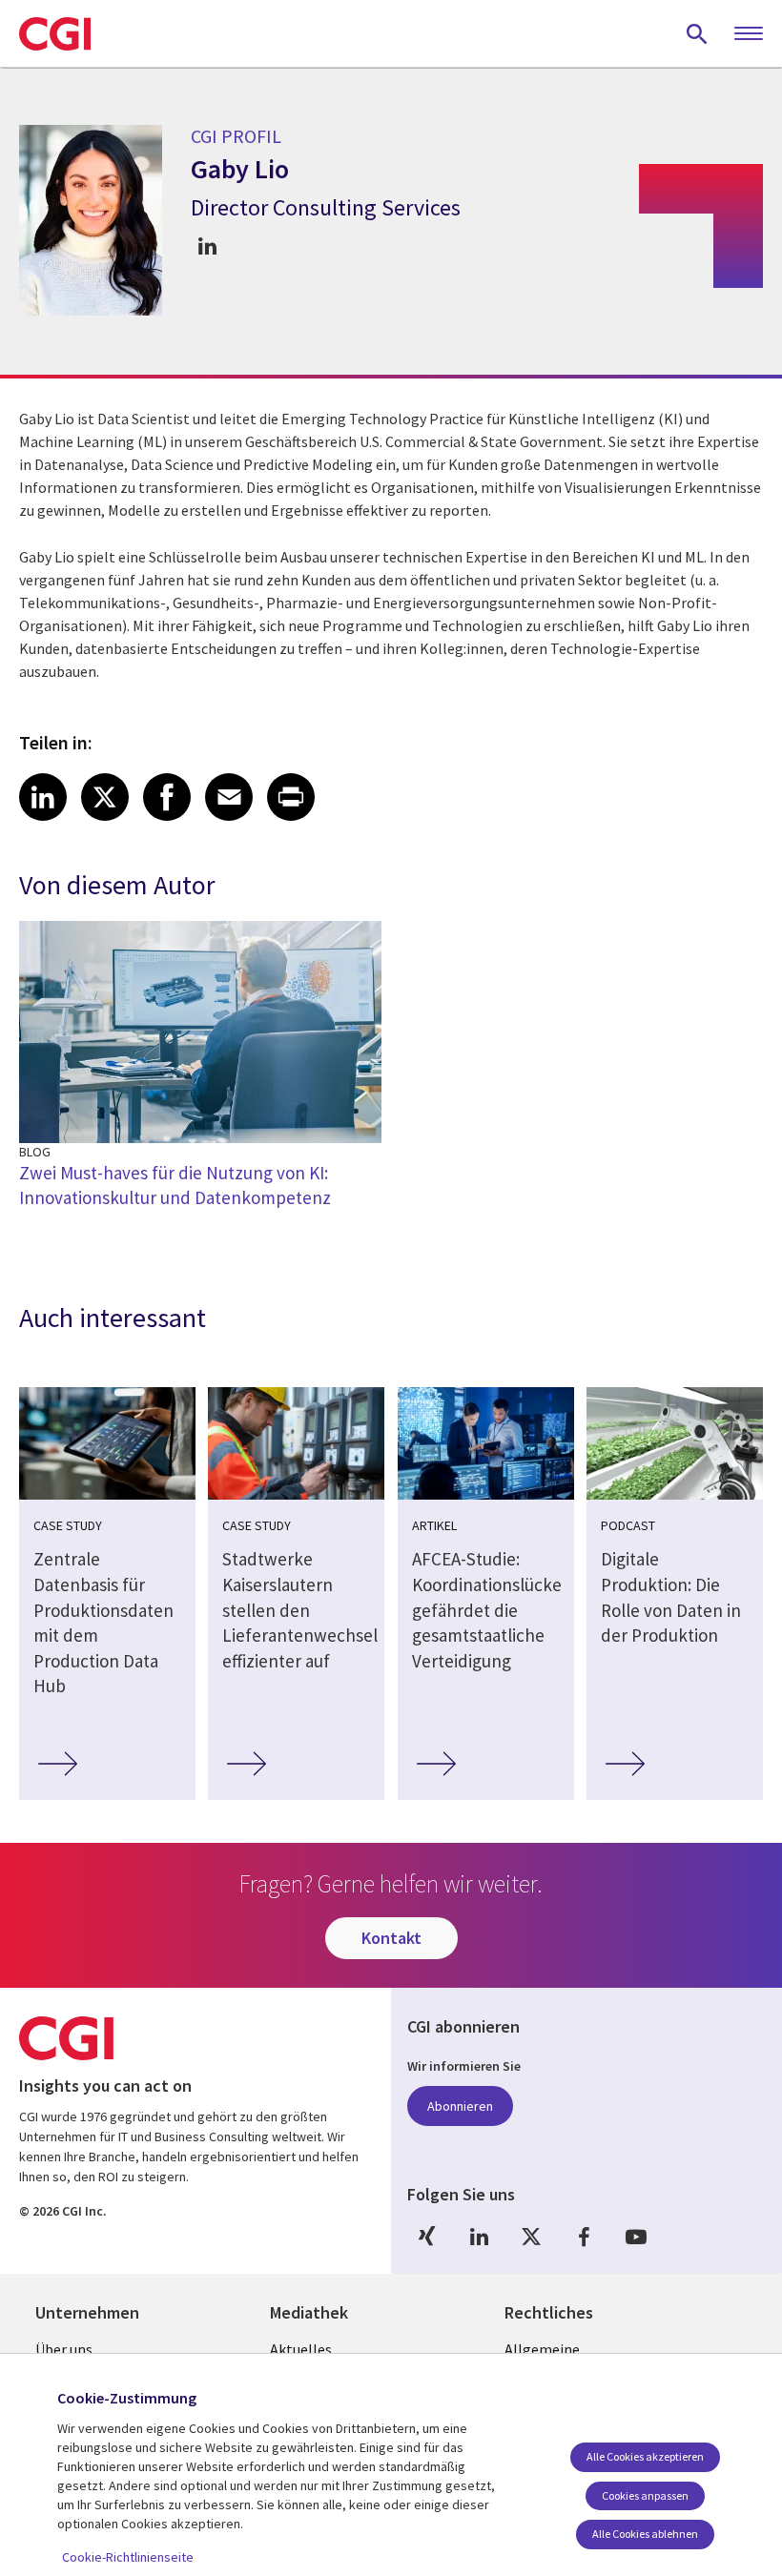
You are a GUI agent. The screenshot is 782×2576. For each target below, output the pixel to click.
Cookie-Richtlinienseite (128, 2557)
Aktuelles (301, 2349)
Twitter (531, 2236)
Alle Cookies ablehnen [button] (645, 2534)
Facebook (584, 2236)
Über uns (64, 2349)
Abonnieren (460, 2106)
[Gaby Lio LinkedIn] (207, 246)
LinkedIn (479, 2236)
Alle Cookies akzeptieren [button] (645, 2456)
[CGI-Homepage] (55, 33)
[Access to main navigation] (749, 34)
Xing (426, 2236)
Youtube (636, 2236)
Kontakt (391, 1938)
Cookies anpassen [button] (645, 2495)
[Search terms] (697, 33)
